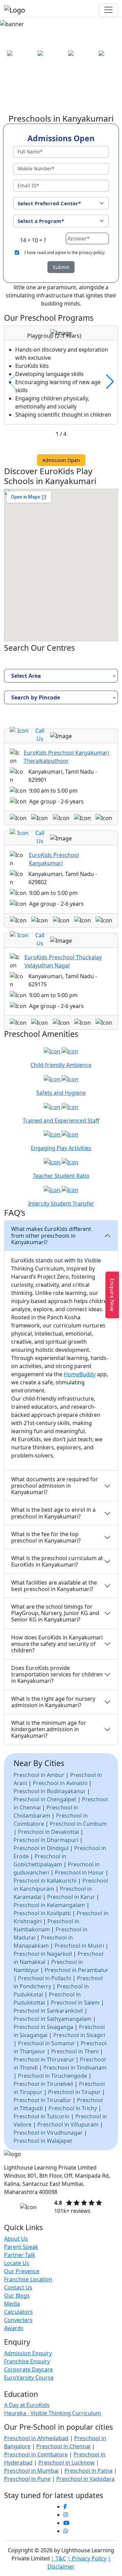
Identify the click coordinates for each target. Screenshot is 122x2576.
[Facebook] (65, 2507)
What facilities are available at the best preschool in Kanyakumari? (54, 1586)
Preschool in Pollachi (45, 1978)
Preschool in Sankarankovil (48, 2010)
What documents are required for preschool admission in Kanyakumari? (55, 1486)
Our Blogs (17, 2296)
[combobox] (61, 675)
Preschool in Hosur (79, 1872)
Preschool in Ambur (39, 1775)
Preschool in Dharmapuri (46, 1840)
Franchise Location (28, 2279)
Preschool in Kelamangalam (49, 1905)
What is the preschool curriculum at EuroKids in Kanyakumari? (57, 1561)
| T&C (59, 2558)
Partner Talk (20, 2255)
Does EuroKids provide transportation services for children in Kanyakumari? (57, 1674)
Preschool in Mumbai (31, 2471)
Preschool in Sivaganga (43, 2027)
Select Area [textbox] (26, 675)
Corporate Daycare (28, 2369)
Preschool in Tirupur (74, 2092)
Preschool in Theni (75, 2051)
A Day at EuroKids (27, 2405)
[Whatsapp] (66, 2531)
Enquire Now (112, 1295)
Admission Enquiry (28, 2353)
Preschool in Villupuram (68, 2124)
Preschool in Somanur (46, 2043)
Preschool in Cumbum (78, 1823)
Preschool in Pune (27, 2479)
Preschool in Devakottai (48, 1831)
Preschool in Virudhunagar (48, 2132)
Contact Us (18, 2287)
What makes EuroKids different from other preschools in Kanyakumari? (51, 1235)
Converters (18, 2320)
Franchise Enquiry (27, 2361)
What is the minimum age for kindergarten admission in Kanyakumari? (49, 1729)
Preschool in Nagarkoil (43, 1953)
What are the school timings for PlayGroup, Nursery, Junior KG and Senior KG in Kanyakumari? (55, 1613)
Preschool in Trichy (73, 2108)
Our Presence (22, 2271)
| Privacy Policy (87, 2558)
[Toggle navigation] (108, 10)
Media (12, 2304)
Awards (14, 2328)
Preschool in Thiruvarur (44, 2059)
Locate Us (17, 2263)
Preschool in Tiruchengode (53, 2075)
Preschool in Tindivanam (75, 2067)
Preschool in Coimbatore (36, 2454)
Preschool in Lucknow (66, 2463)
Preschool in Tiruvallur (42, 2100)
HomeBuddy (80, 1374)
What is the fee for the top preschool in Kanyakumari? (46, 1537)
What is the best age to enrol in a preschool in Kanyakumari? (53, 1513)
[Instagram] (66, 2515)
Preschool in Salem (75, 2002)
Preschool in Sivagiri (79, 2035)
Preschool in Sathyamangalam (53, 2018)
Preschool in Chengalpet (45, 1799)
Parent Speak (21, 2247)
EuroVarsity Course (29, 2378)
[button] (110, 382)
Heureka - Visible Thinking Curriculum (53, 2413)
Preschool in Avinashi (60, 1783)
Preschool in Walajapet (43, 2140)
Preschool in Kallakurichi (45, 1880)
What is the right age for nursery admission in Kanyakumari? (53, 1702)
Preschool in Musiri (79, 1945)
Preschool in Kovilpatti (42, 1913)
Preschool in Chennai (63, 2446)
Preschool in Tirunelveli (43, 2083)
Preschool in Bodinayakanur (50, 1791)
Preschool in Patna (88, 2471)
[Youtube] (66, 2523)
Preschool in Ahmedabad (36, 2438)
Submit (61, 267)
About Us (16, 2239)
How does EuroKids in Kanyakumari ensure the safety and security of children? (57, 1644)
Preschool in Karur (71, 1897)
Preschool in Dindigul (41, 1848)
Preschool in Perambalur (77, 1970)
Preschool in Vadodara (85, 2479)
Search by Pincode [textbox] (36, 697)
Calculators (18, 2312)
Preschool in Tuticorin (42, 2116)
